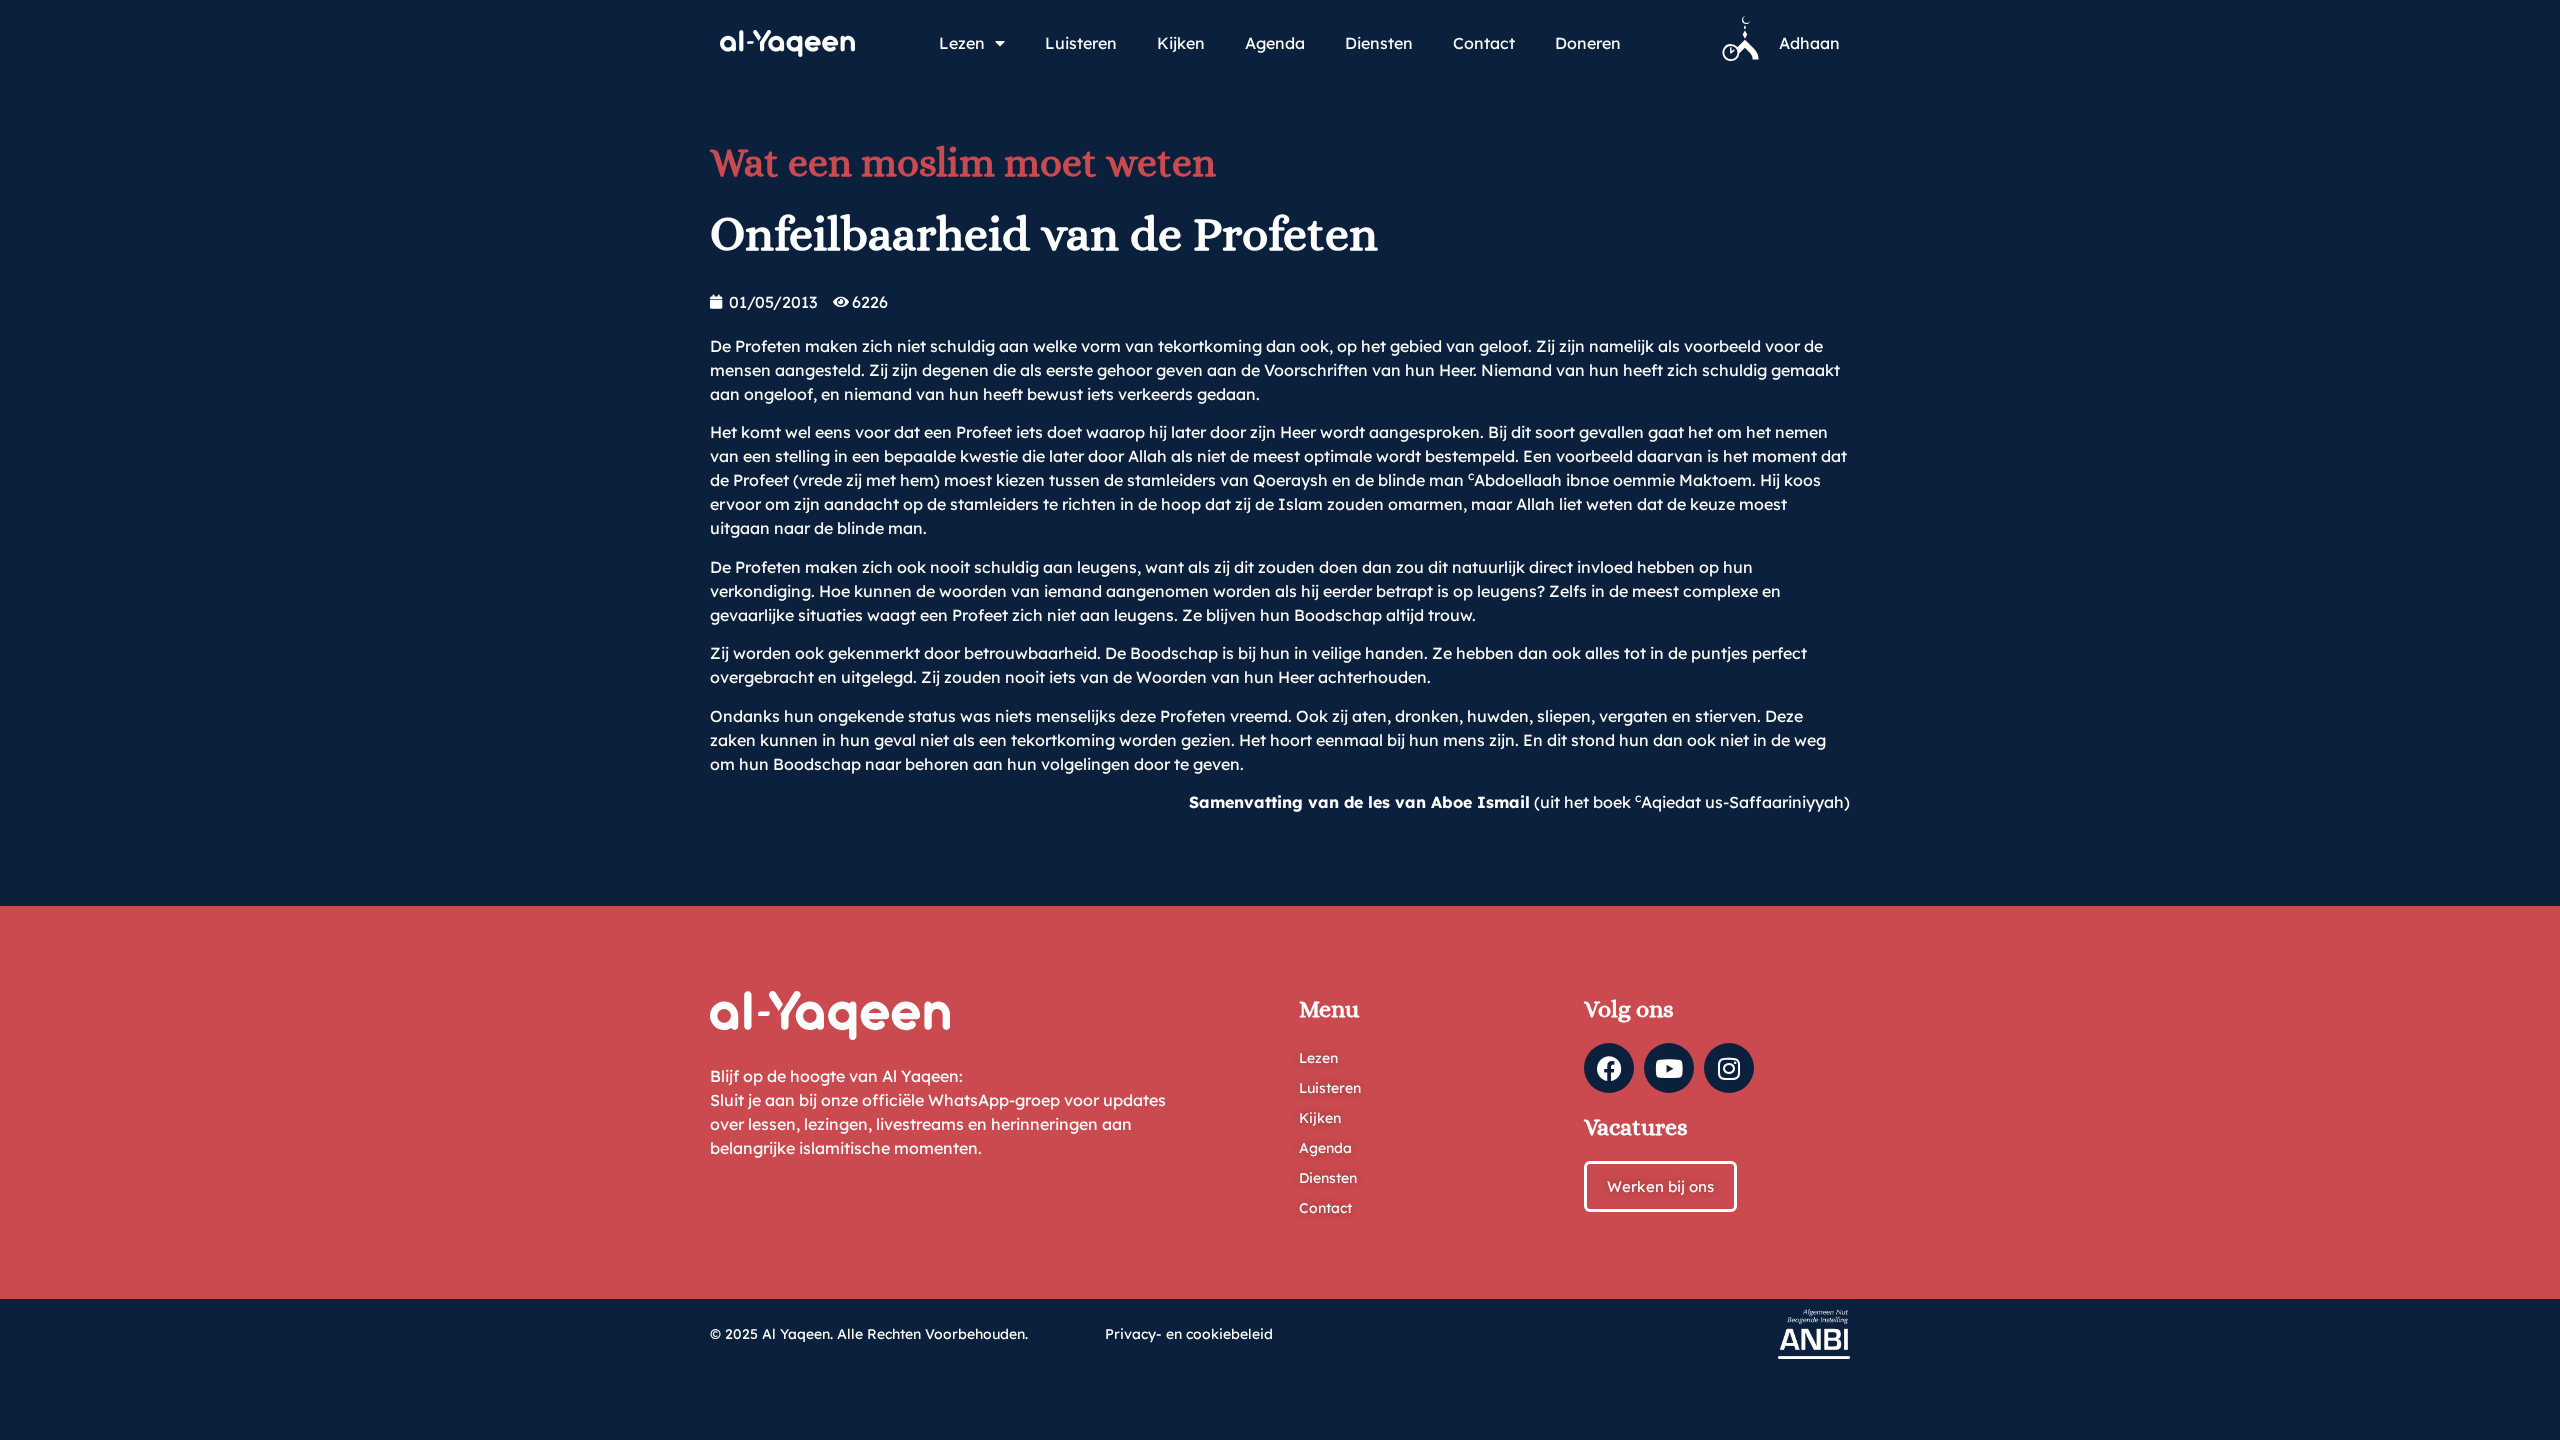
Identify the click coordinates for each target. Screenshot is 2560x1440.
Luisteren (1081, 43)
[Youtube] (1669, 1068)
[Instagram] (1729, 1068)
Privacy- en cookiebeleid (1189, 1334)
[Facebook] (1609, 1068)
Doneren (1588, 43)
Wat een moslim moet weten (963, 162)
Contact (1484, 43)
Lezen (962, 43)
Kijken (1181, 43)
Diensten (1379, 43)
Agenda (1275, 43)
